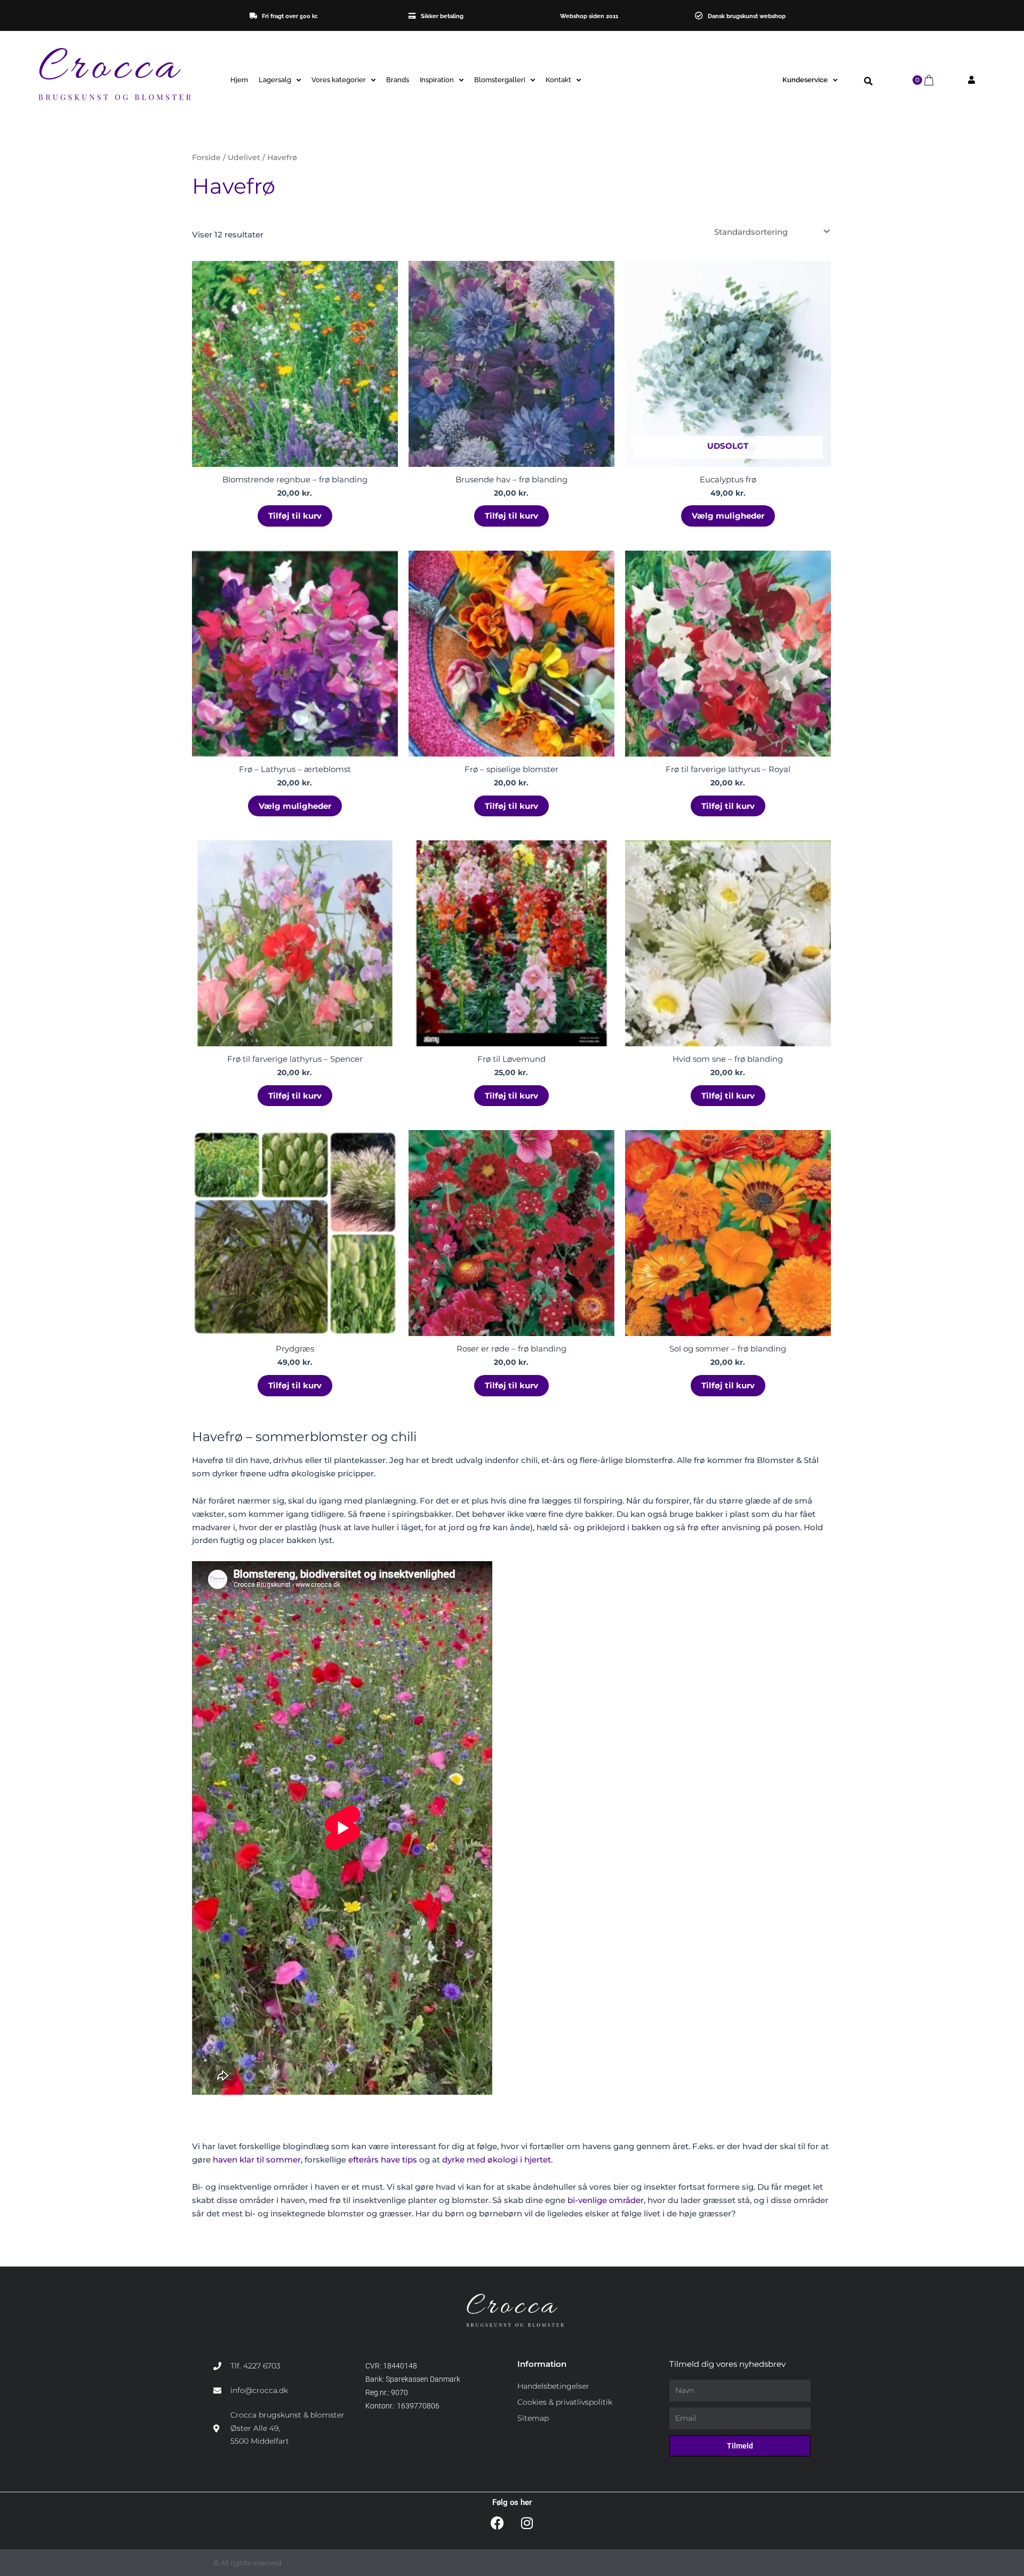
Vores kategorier (339, 80)
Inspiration (437, 80)
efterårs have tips (383, 2160)
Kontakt (558, 80)
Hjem (239, 80)
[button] (869, 81)
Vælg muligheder (728, 516)
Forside (206, 157)
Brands (398, 80)
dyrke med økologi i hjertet (497, 2160)
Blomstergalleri (500, 80)
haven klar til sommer (257, 2160)
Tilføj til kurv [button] (295, 516)
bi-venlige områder (606, 2200)
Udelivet (244, 157)
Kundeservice (805, 80)
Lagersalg (275, 80)
